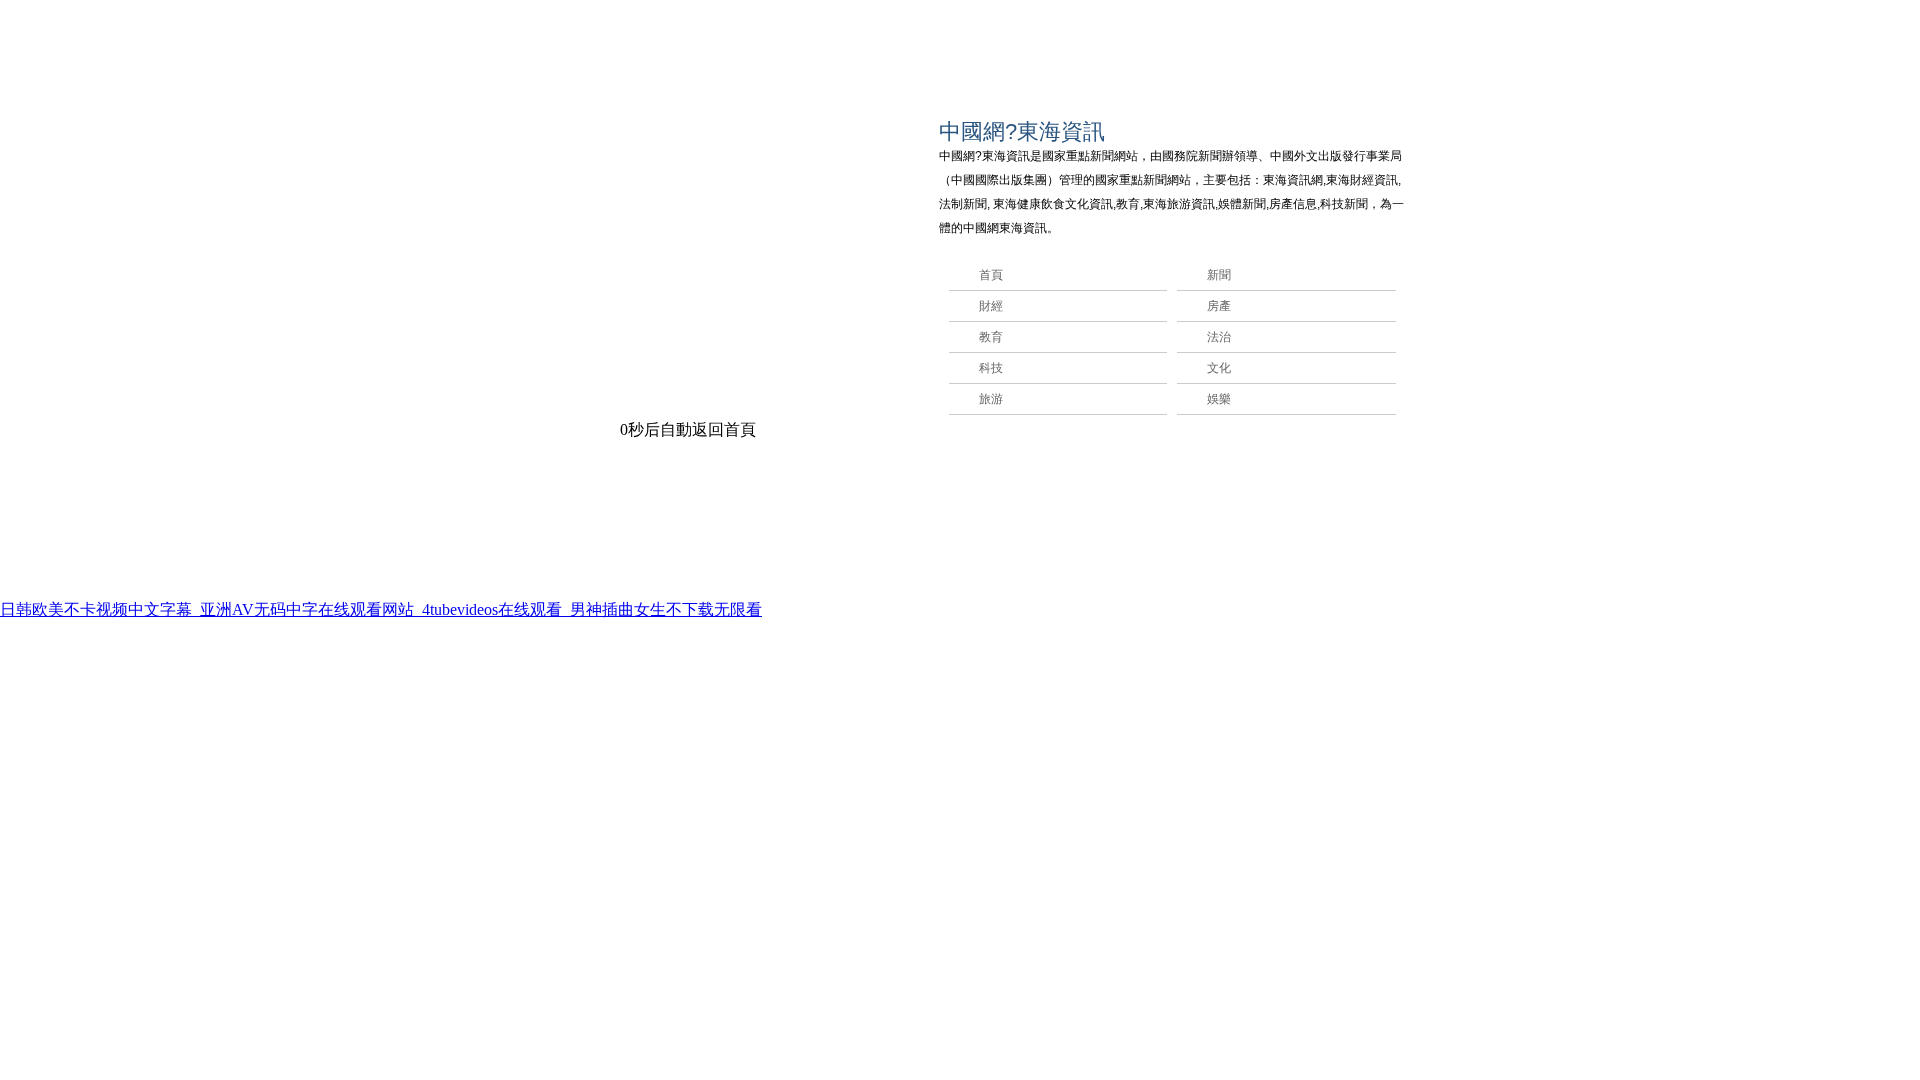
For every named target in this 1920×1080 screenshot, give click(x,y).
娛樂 (1219, 399)
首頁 (991, 275)
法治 (1219, 337)
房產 (1219, 306)
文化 (1219, 368)
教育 (991, 337)
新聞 (1219, 275)
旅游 (991, 399)
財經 (991, 306)
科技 (991, 368)
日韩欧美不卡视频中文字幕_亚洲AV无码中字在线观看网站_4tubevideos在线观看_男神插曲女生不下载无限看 (381, 609)
